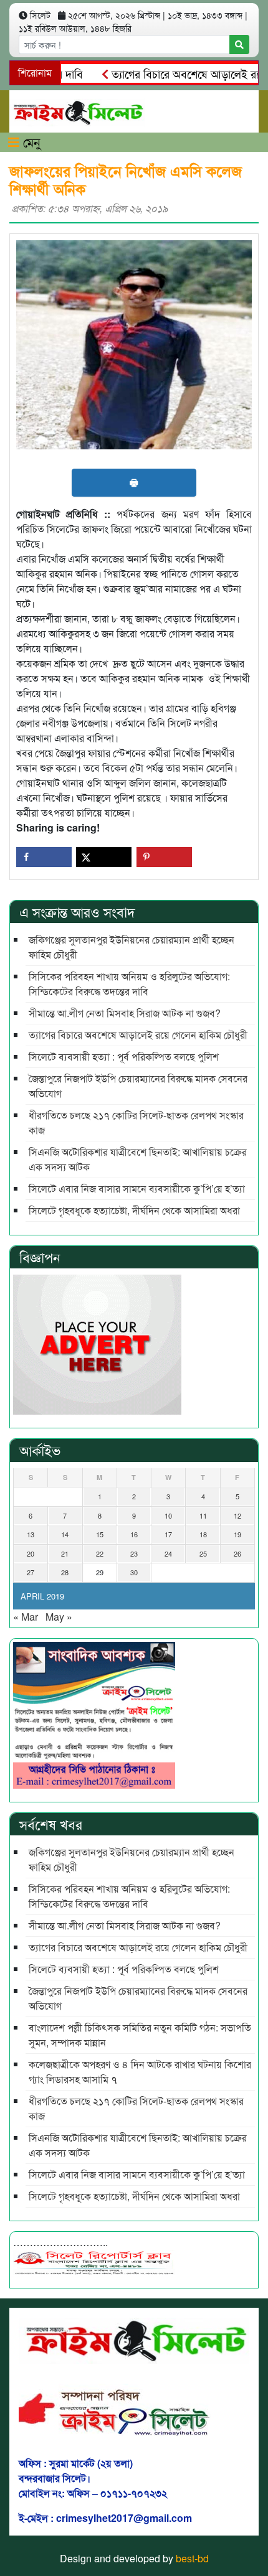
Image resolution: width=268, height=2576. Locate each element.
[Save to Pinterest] (164, 857)
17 (168, 1534)
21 (65, 1553)
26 (237, 1553)
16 (134, 1534)
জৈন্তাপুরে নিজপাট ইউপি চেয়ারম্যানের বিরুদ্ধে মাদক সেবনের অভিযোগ (138, 1086)
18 (203, 1534)
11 (203, 1515)
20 (31, 1553)
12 (237, 1515)
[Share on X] (104, 857)
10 (168, 1515)
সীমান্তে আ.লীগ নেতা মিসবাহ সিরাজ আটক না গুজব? (125, 1013)
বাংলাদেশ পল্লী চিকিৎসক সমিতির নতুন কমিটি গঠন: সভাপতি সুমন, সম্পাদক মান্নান (140, 2035)
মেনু (30, 142)
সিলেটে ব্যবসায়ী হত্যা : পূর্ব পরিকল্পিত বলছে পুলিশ (124, 1056)
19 (237, 1534)
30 (134, 1572)
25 (203, 1553)
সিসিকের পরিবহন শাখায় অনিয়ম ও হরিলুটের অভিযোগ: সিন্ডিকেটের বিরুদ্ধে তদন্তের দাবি (129, 984)
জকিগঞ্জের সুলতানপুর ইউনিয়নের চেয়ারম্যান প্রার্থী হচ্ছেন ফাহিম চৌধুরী (132, 947)
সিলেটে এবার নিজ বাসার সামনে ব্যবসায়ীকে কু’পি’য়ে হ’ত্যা (137, 1188)
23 (134, 1553)
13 (31, 1534)
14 (65, 1534)
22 (100, 1553)
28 (65, 1572)
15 (100, 1534)
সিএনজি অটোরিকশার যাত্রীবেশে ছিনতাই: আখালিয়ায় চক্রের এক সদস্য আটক (138, 1159)
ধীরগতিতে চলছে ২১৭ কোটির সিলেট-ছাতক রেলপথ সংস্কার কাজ (136, 1122)
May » (59, 1617)
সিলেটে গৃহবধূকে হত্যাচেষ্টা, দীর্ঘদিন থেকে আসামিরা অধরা (134, 1210)
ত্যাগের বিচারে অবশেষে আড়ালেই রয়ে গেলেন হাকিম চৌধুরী (138, 1035)
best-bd (192, 2558)
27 (31, 1572)
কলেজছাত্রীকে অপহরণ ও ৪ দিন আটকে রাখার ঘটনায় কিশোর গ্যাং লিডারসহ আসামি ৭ (140, 2072)
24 (168, 1553)
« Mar (26, 1617)
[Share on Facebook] (44, 857)
